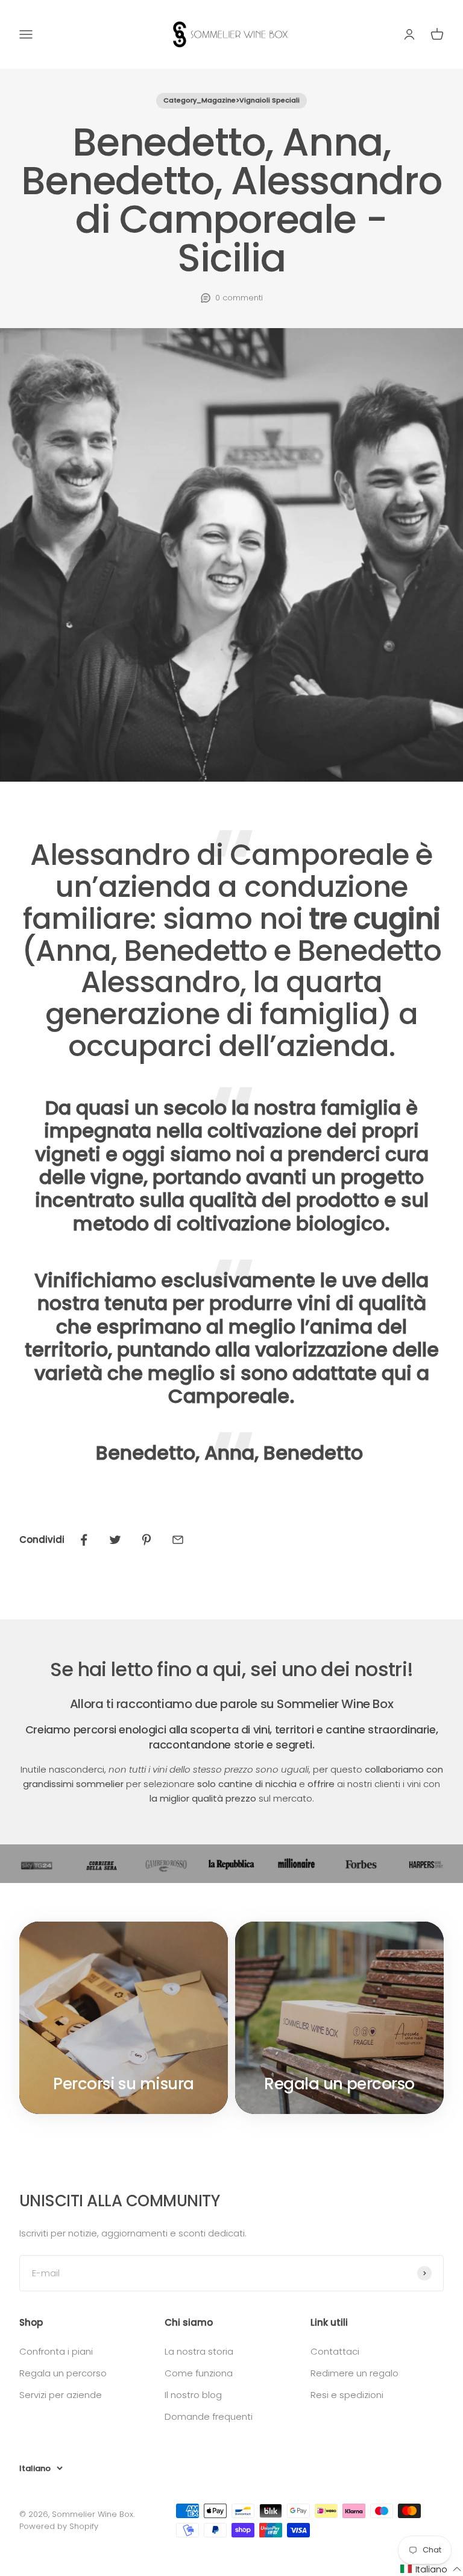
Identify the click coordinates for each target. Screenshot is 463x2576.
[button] (431, 2569)
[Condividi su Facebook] (84, 1540)
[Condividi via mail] (178, 1540)
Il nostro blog (193, 2395)
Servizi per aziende (61, 2395)
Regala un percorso (63, 2373)
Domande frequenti (209, 2416)
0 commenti (239, 298)
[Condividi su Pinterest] (146, 1540)
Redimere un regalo (354, 2373)
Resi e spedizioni (347, 2395)
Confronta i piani (56, 2351)
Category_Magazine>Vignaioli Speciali (231, 100)
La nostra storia (199, 2351)
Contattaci (335, 2351)
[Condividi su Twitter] (115, 1540)
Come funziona (199, 2373)
